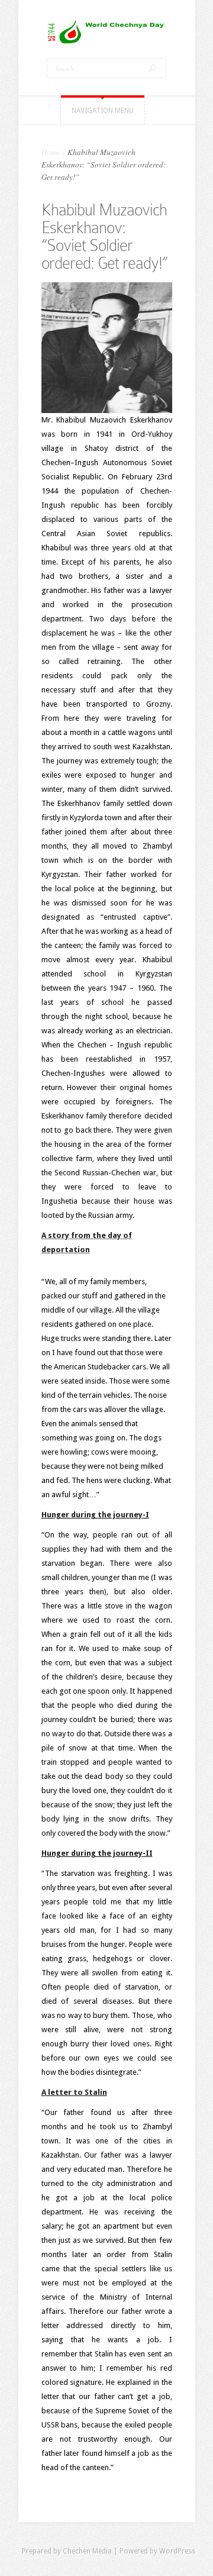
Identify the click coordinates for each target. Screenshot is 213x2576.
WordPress (177, 2551)
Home (51, 152)
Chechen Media (87, 2551)
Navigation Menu (103, 111)
